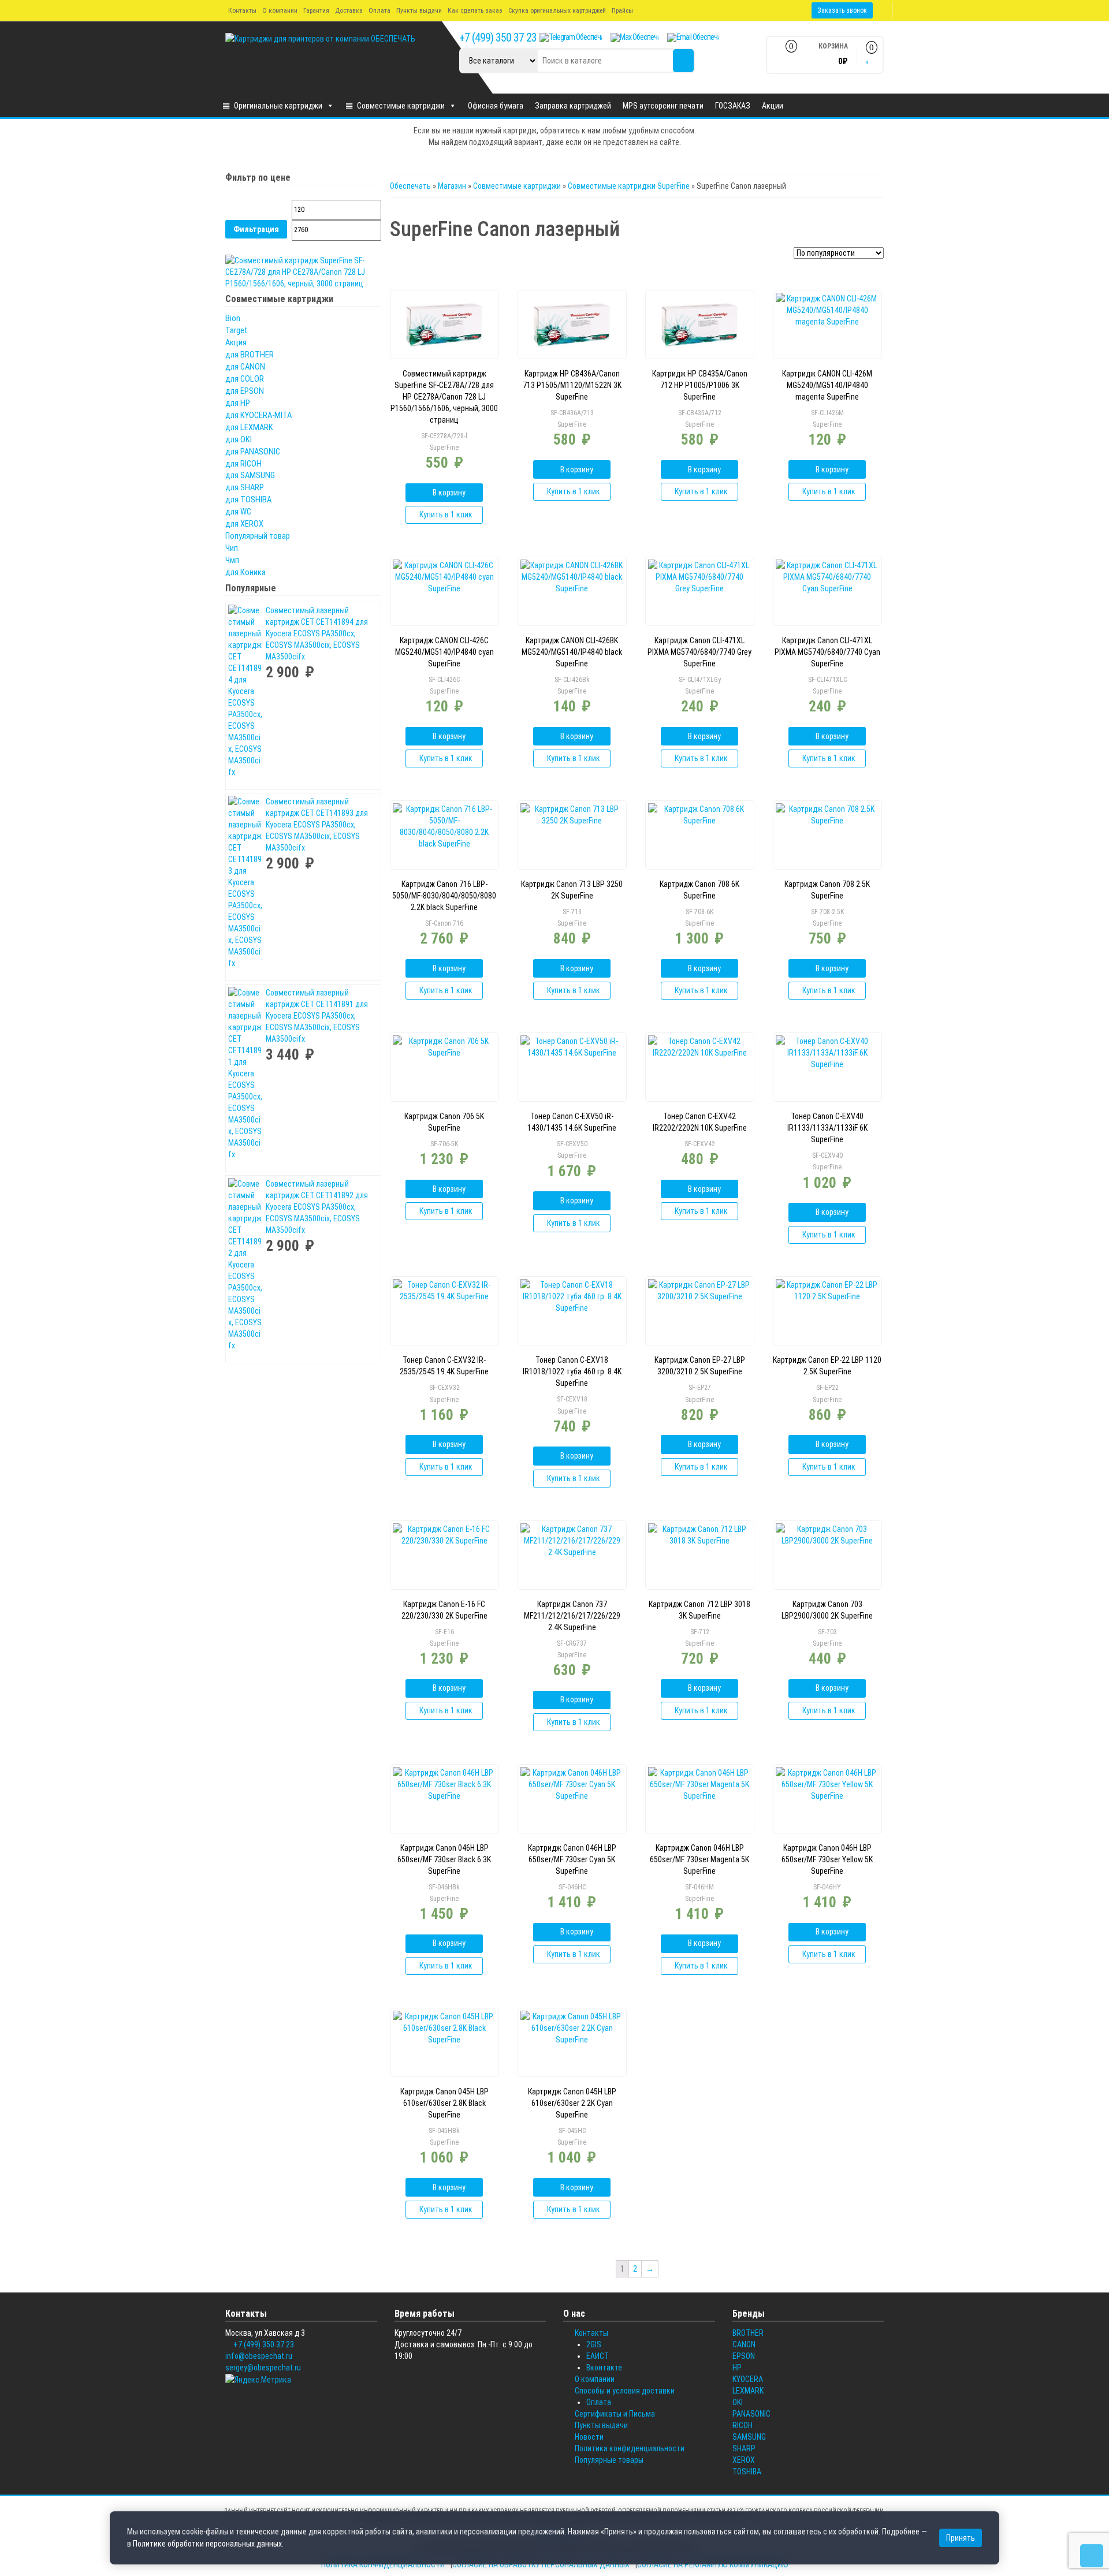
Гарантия (316, 10)
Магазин (452, 186)
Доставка (349, 10)
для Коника (245, 572)
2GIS (594, 2344)
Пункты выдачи (419, 10)
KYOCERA (748, 2379)
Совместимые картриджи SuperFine (629, 186)
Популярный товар (258, 536)
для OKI (239, 439)
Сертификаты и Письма (615, 2414)
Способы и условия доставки (625, 2391)
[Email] (693, 38)
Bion (233, 318)
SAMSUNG (749, 2437)
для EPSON (245, 391)
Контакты (242, 10)
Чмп (232, 560)
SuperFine (444, 448)
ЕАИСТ (598, 2356)
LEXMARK (748, 2391)
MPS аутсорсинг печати (663, 106)
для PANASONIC (253, 452)
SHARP (744, 2448)
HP (737, 2368)
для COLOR (245, 379)
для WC (238, 512)
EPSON (744, 2356)
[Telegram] (571, 38)
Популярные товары (609, 2460)
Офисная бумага (496, 106)
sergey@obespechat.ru (263, 2368)
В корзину (449, 493)
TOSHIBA (747, 2471)
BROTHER (748, 2333)
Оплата (379, 10)
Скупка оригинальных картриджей (557, 10)
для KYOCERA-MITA (258, 415)
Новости (589, 2437)
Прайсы (622, 10)
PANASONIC (751, 2414)
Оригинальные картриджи (278, 106)
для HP (238, 403)
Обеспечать (410, 186)
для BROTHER (250, 355)
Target (237, 330)
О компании (280, 10)
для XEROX (244, 524)
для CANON (245, 367)
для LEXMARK (249, 427)
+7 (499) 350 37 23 (498, 38)
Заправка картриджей (573, 106)
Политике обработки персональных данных (207, 2544)
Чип (232, 548)
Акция (236, 342)
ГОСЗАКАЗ (733, 106)
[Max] (634, 38)
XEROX (744, 2460)
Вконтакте (604, 2368)
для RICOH (243, 464)
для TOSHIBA (248, 499)
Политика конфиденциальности (630, 2448)
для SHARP (245, 487)
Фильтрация (256, 229)
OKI (738, 2402)
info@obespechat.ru (259, 2356)
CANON (744, 2344)
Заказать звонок (842, 10)
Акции (773, 106)
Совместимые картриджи (401, 106)
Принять (961, 2538)
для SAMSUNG (250, 475)
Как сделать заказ (475, 10)
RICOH (743, 2425)
